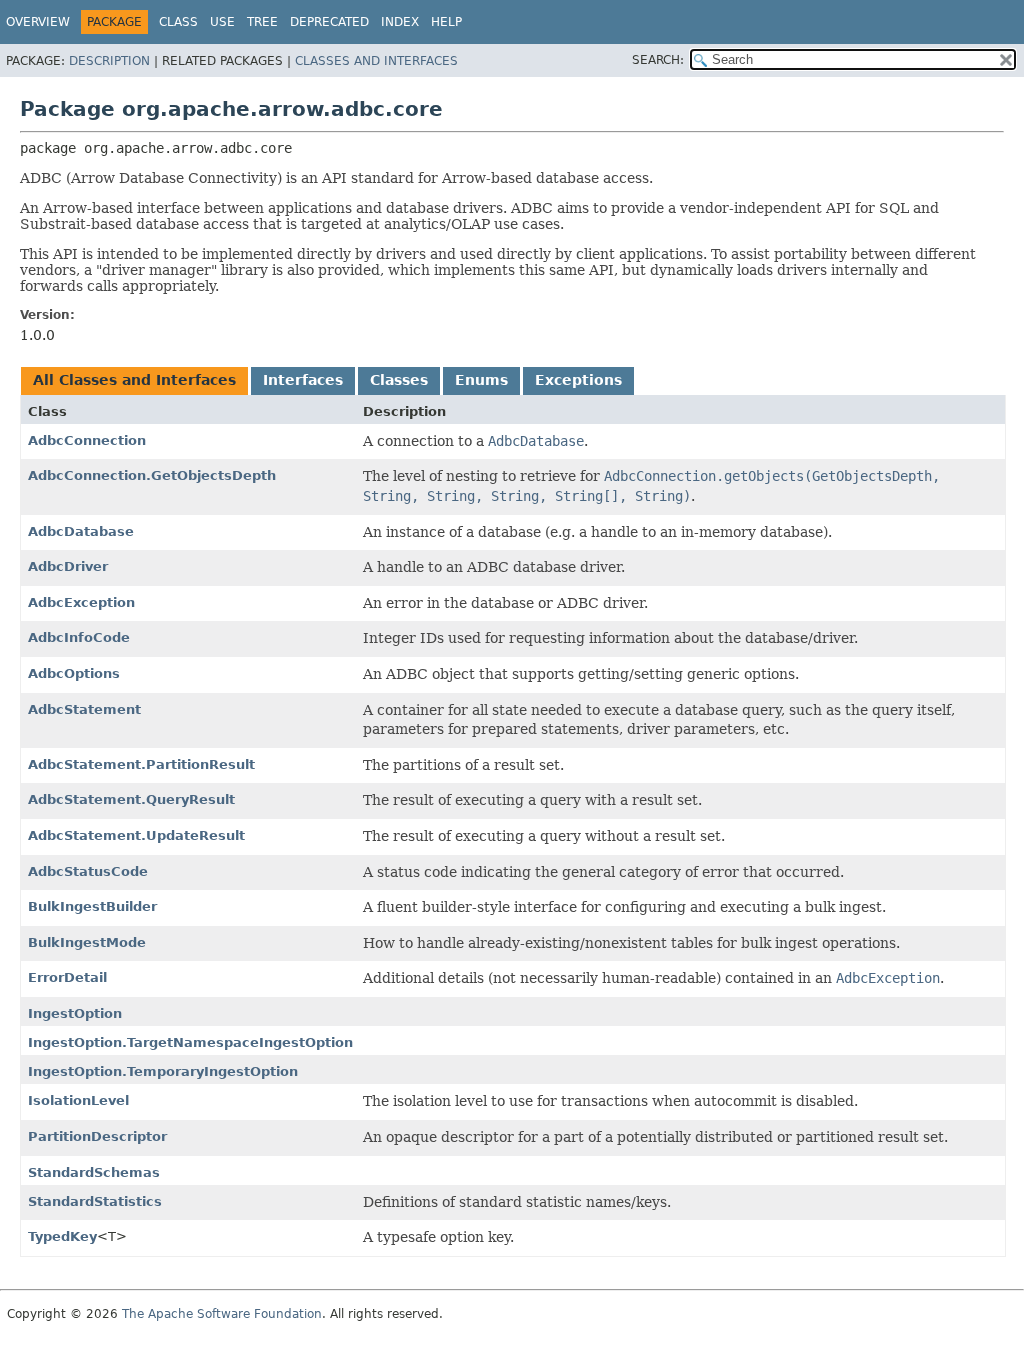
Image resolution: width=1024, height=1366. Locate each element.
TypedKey (62, 1236)
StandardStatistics (95, 1201)
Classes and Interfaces (376, 61)
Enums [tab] (481, 380)
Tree (262, 22)
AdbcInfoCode (79, 637)
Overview (38, 22)
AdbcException (81, 602)
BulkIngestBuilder (92, 906)
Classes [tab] (399, 380)
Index (400, 22)
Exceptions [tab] (578, 380)
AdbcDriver (68, 566)
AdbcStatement (84, 709)
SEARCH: (658, 60)
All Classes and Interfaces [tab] (134, 380)
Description (109, 61)
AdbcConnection (87, 440)
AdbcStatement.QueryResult (131, 799)
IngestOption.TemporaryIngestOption (163, 1071)
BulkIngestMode (87, 942)
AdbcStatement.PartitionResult (141, 764)
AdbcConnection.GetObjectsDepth (152, 475)
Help (446, 22)
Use (222, 22)
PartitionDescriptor (97, 1136)
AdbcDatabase (81, 531)
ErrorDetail (67, 977)
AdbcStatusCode (88, 871)
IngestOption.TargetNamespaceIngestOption (190, 1042)
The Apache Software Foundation (222, 1314)
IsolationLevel (78, 1100)
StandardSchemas (94, 1172)
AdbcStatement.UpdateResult (136, 835)
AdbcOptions (74, 673)
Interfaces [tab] (303, 380)
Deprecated (329, 22)
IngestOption (75, 1013)
